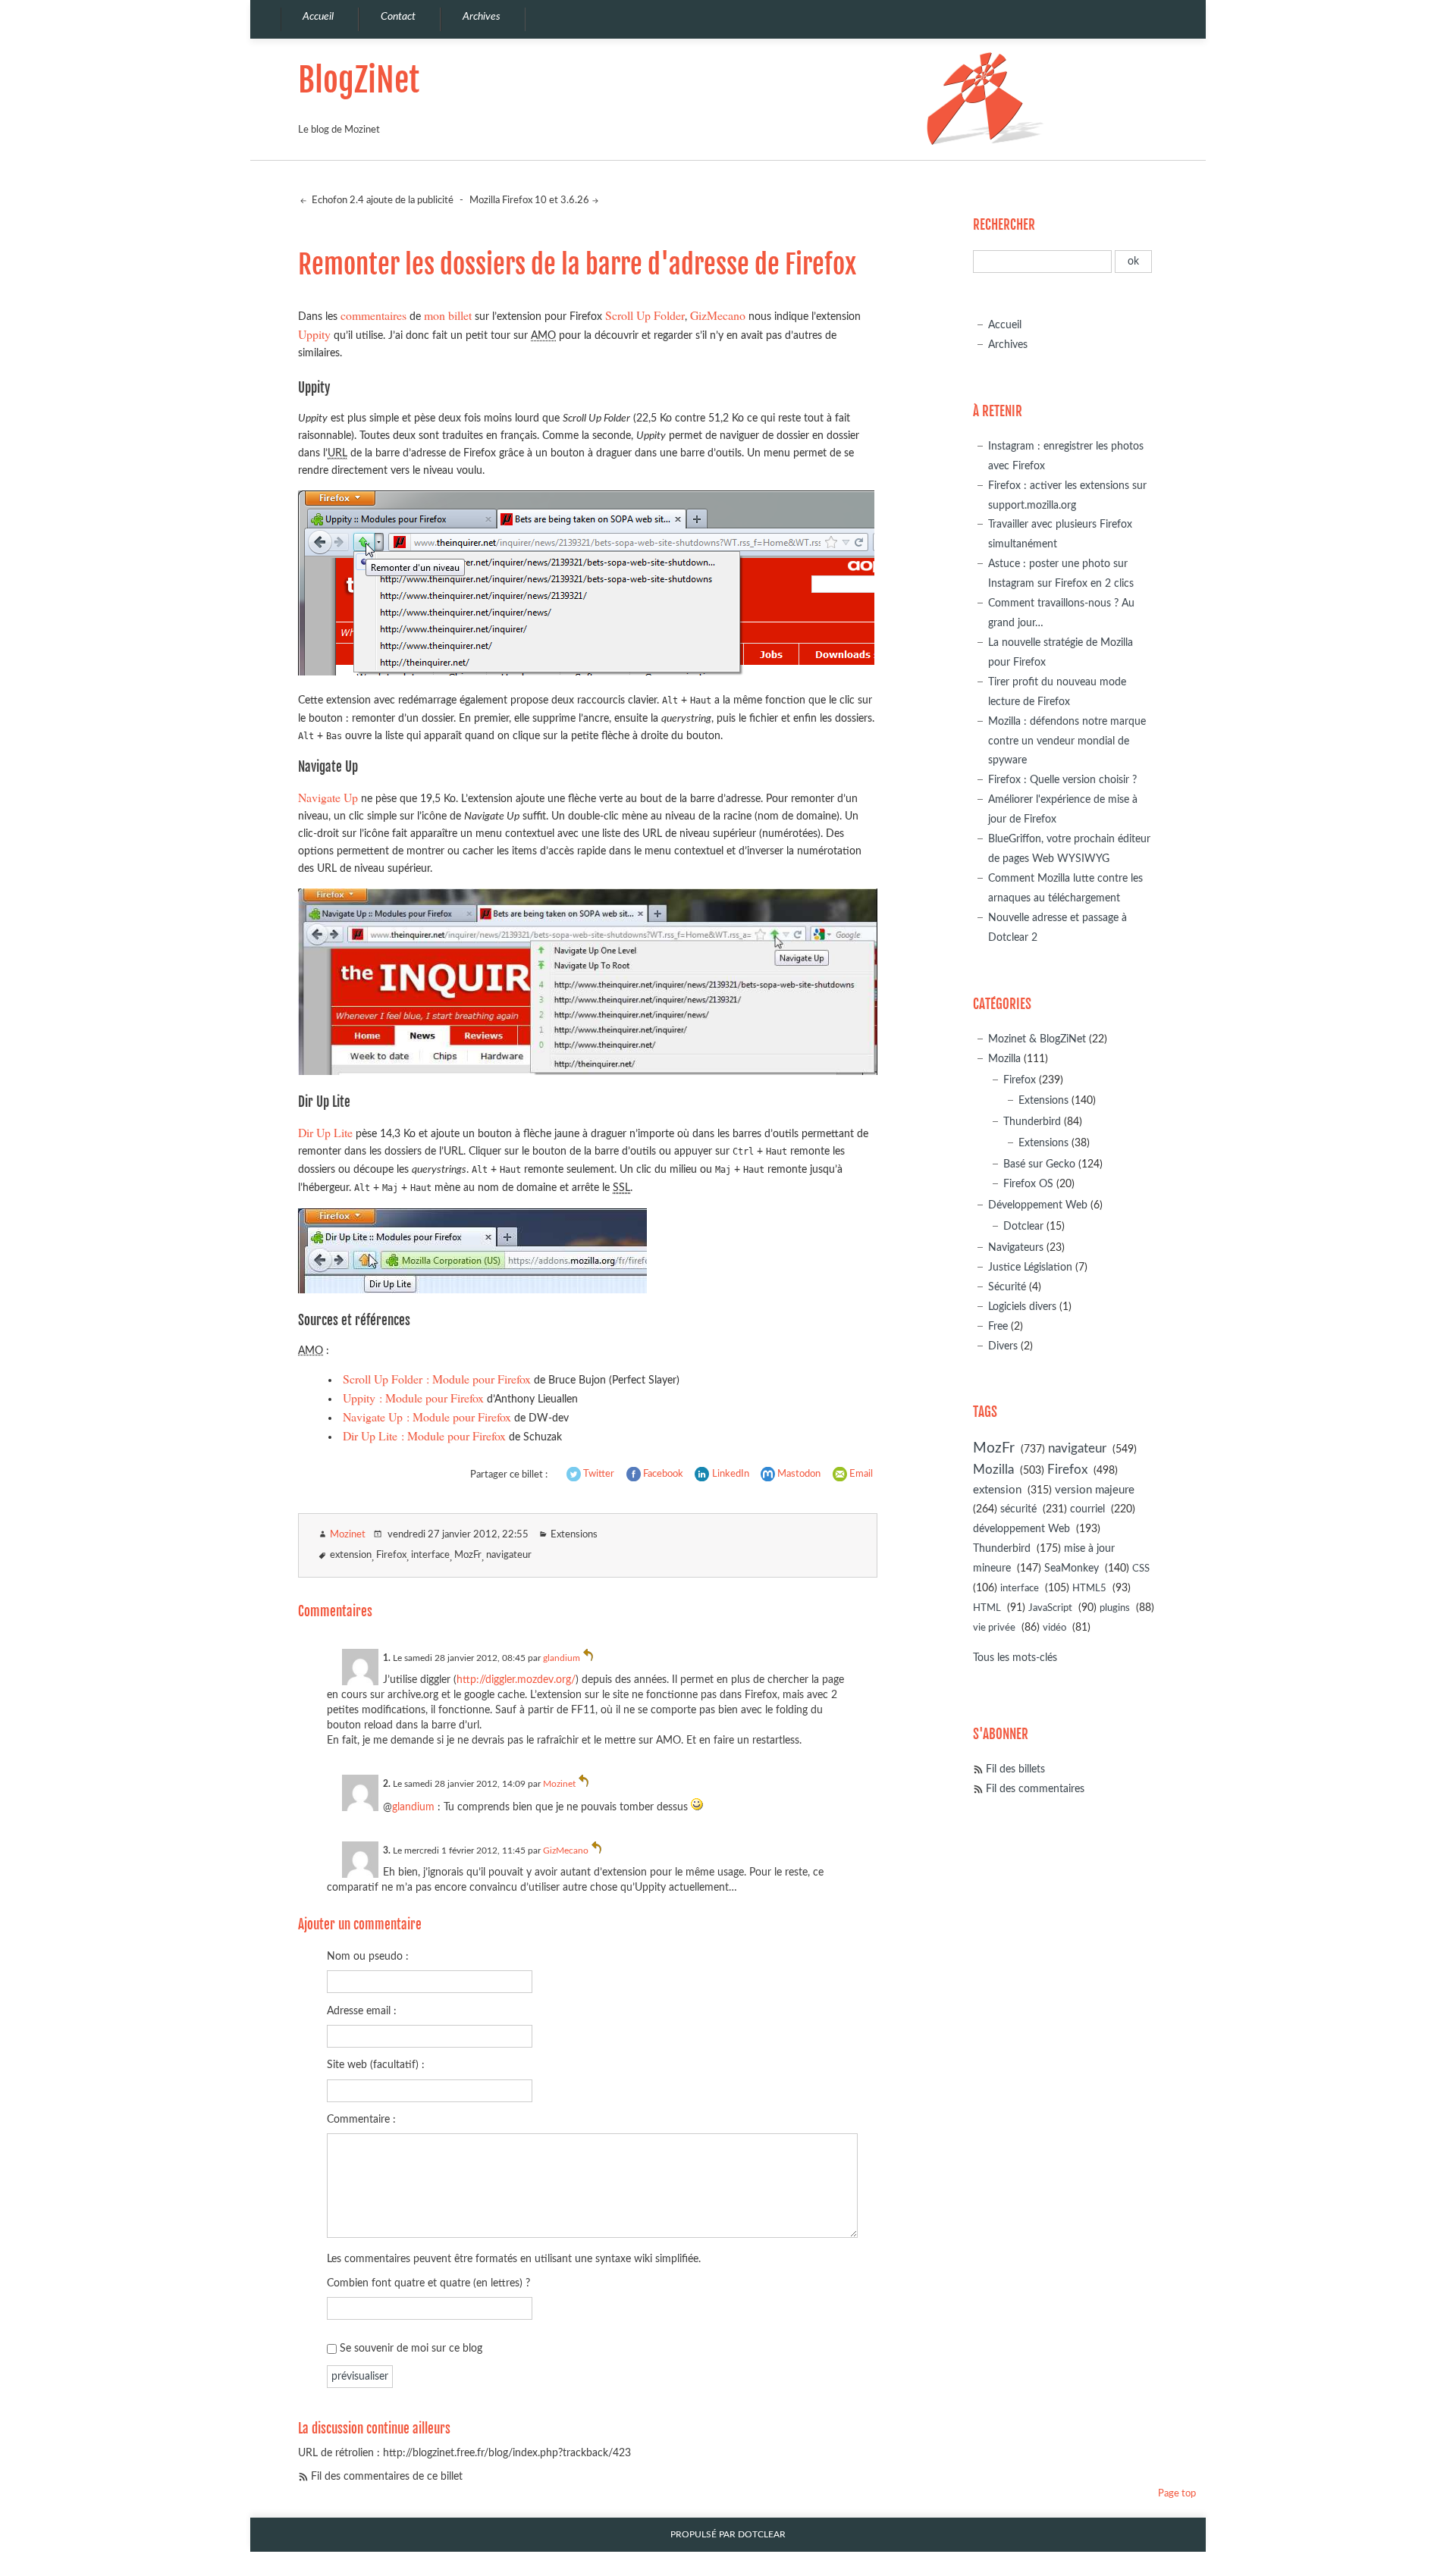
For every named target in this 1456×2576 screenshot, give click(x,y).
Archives (1008, 345)
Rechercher (1004, 225)
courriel (1087, 1509)
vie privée (994, 1628)
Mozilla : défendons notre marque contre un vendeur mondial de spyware (1067, 741)
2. (387, 1784)
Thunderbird (1032, 1122)
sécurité (1018, 1509)
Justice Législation (1030, 1267)
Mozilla (1004, 1059)
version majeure (1095, 1490)
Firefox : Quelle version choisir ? (1062, 780)
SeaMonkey (1072, 1568)
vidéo (1054, 1628)
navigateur (509, 1555)
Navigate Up (328, 797)
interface (430, 1555)
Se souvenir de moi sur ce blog (411, 2348)
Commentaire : (361, 2119)
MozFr (468, 1555)
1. (387, 1658)
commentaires (373, 315)
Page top (1177, 2494)
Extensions (574, 1535)
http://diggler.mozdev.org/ (516, 1680)
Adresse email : (362, 2011)
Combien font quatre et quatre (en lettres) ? (428, 2283)
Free (998, 1326)
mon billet (448, 315)
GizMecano (718, 315)
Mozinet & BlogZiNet (1037, 1039)
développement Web (1021, 1529)
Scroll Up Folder (645, 315)
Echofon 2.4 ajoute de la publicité (381, 201)
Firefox (391, 1555)
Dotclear (1023, 1226)
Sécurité (1007, 1287)
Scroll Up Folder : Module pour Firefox (437, 1379)
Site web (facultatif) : (376, 2065)
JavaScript (1050, 1608)
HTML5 (1089, 1589)
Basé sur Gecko (1039, 1164)
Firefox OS (1028, 1184)
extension (351, 1555)
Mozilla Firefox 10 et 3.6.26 (529, 201)
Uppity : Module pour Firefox (413, 1398)
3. (387, 1851)
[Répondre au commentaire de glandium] (588, 1658)
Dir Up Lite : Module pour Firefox (424, 1435)
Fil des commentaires (1035, 1789)
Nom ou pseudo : (368, 1956)
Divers (1003, 1346)
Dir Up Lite (325, 1132)
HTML (987, 1608)
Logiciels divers (1022, 1307)
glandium (562, 1658)
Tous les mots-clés (1015, 1658)
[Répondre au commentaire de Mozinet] (584, 1784)
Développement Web (1038, 1205)
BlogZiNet (359, 80)
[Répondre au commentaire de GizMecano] (597, 1851)
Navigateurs (1016, 1247)
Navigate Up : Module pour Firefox (427, 1416)
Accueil (1005, 325)
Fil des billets (1015, 1769)
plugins (1115, 1608)
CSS (1141, 1569)
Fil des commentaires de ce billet (387, 2476)
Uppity (314, 334)
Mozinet (348, 1535)
